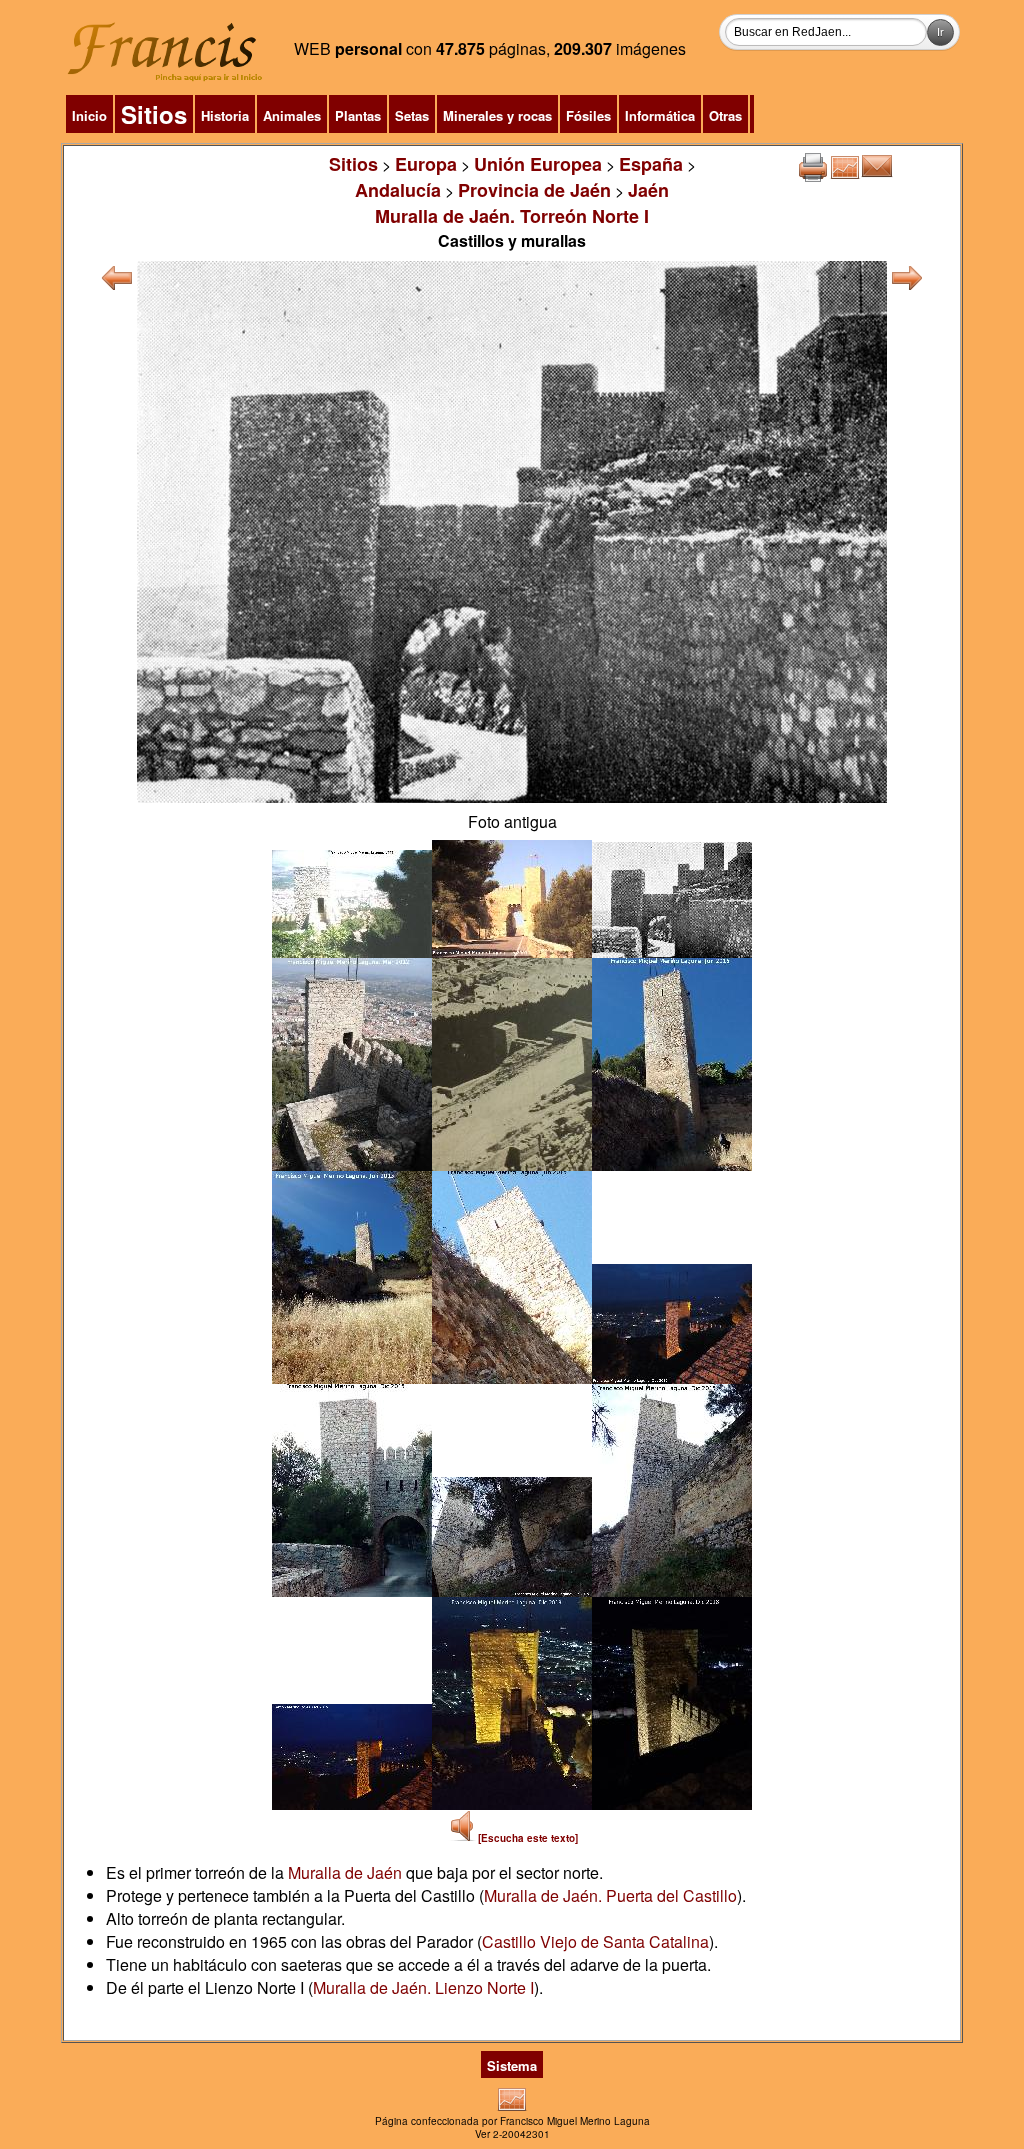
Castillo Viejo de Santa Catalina (595, 1941)
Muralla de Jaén (345, 1872)
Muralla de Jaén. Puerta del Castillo (610, 1895)
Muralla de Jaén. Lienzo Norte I (423, 1987)
